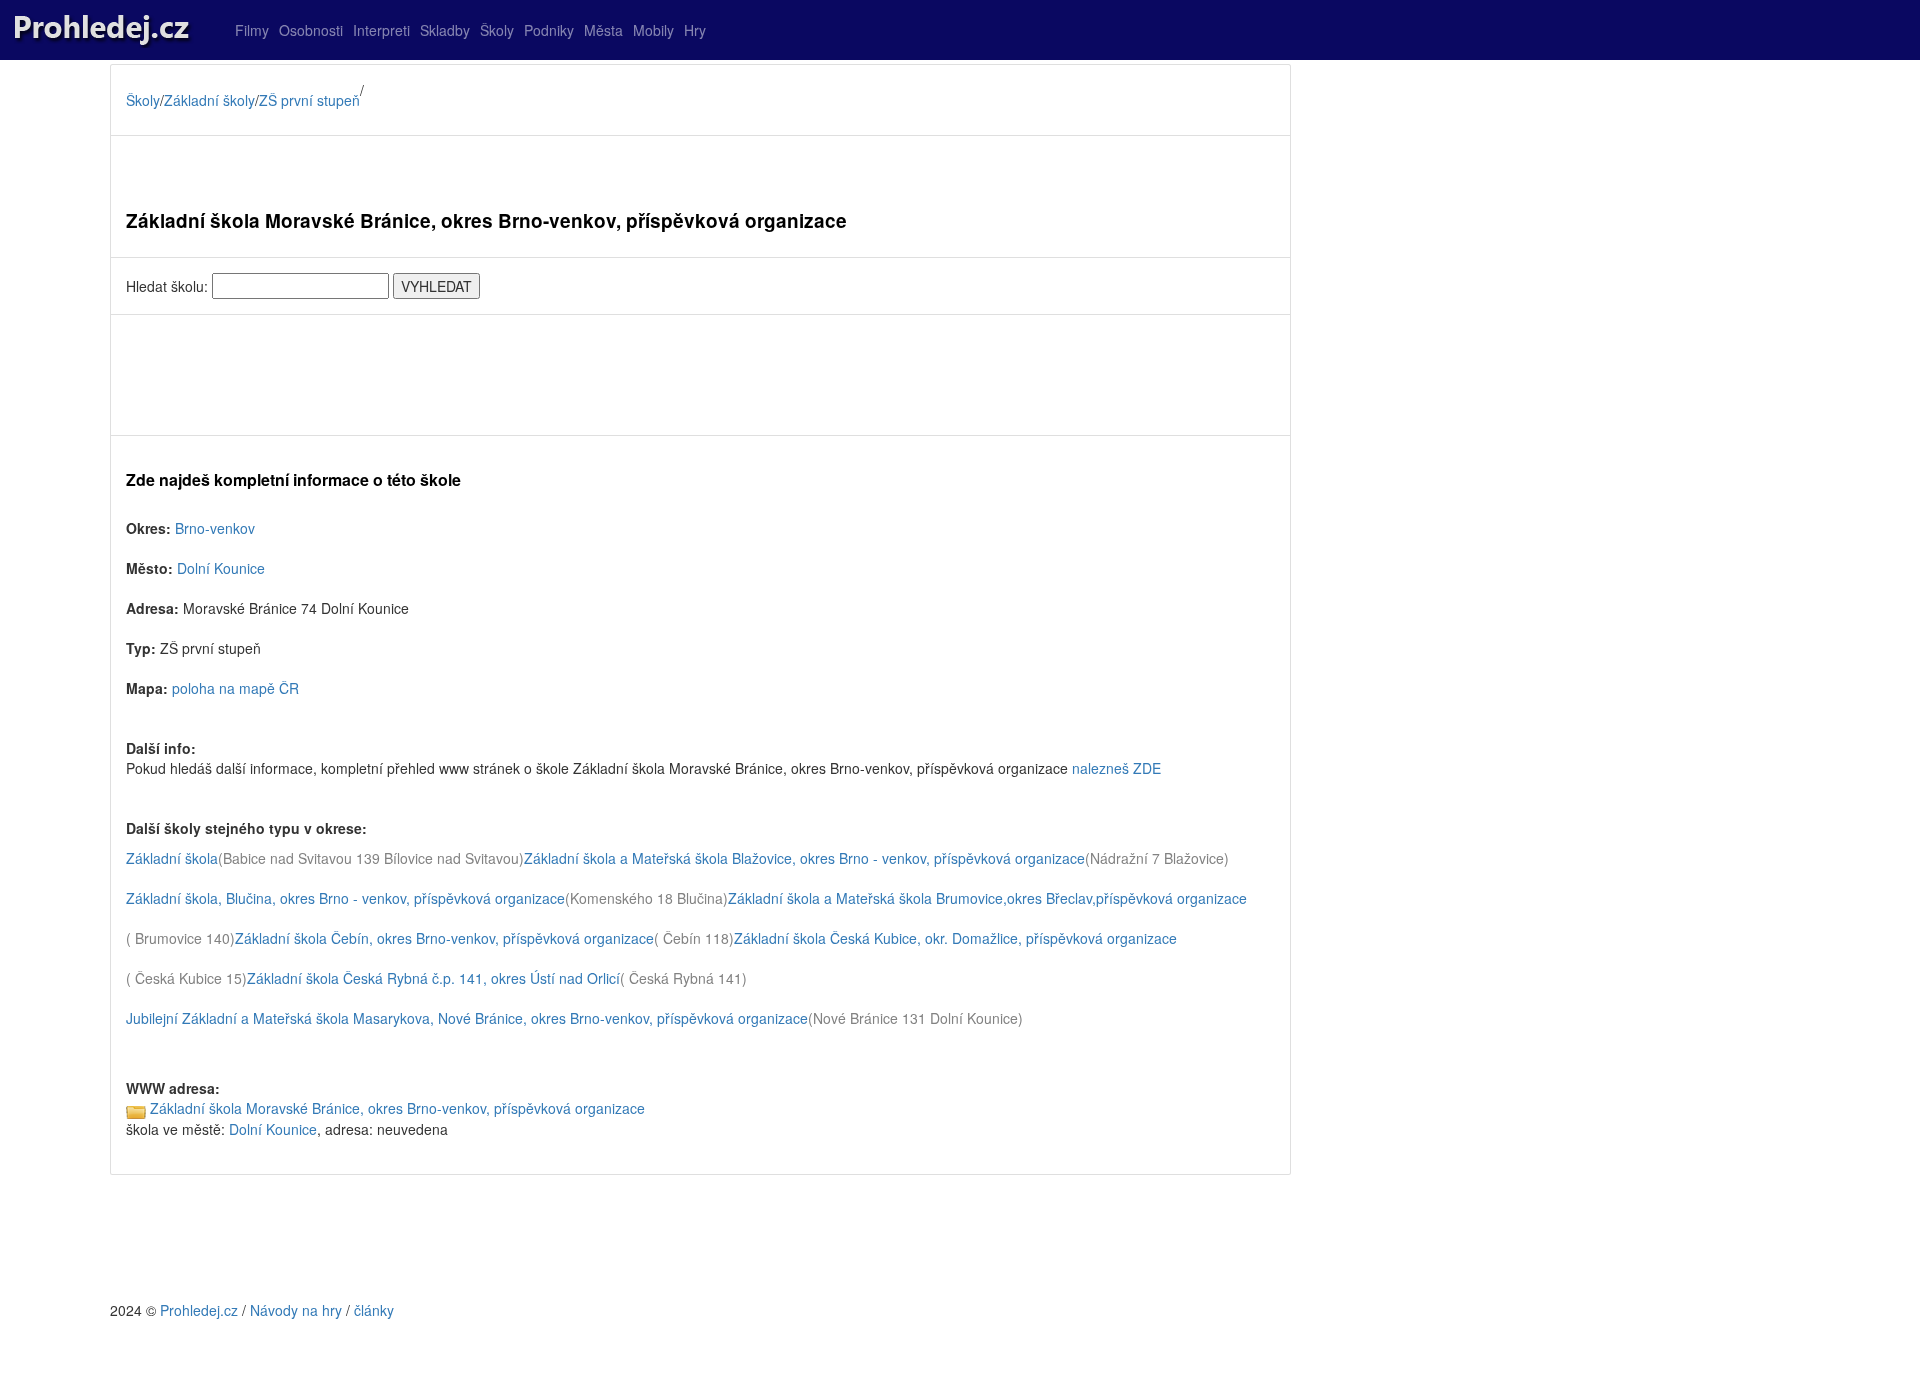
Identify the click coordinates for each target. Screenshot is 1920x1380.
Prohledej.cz (199, 1310)
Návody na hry (296, 1310)
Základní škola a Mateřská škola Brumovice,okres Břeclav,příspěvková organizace (987, 898)
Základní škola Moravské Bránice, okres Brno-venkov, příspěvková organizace (397, 1108)
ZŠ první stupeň (309, 100)
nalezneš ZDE (1116, 768)
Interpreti (381, 30)
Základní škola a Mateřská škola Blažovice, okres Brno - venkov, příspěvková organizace (804, 858)
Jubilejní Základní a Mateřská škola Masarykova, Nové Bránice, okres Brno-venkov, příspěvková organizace (467, 1018)
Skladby (445, 30)
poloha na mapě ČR (235, 688)
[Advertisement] (700, 375)
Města (603, 30)
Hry (695, 30)
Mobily (653, 30)
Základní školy (209, 100)
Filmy (252, 30)
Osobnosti (311, 30)
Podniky (549, 30)
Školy (497, 30)
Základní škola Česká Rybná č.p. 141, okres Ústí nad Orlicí (433, 978)
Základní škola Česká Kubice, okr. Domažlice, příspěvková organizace (955, 938)
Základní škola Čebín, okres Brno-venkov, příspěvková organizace (444, 938)
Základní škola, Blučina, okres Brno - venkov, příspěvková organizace (345, 898)
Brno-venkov (215, 528)
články (374, 1310)
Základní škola (172, 858)
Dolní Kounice (221, 568)
